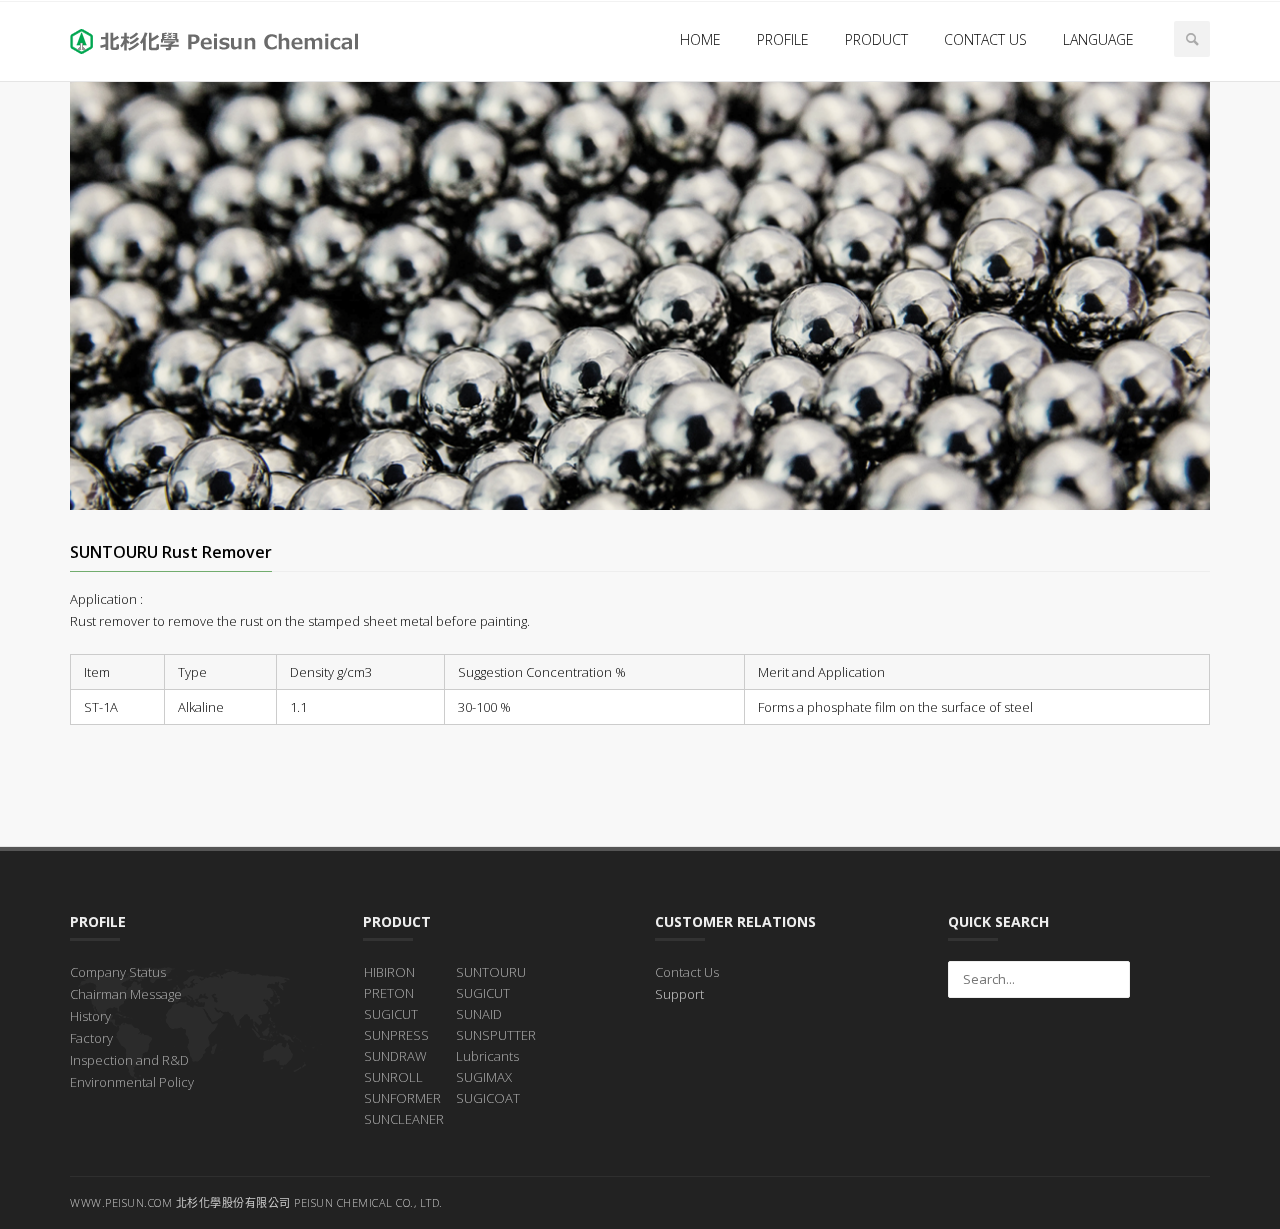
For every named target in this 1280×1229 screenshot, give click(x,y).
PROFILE (783, 39)
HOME (700, 39)
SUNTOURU (491, 972)
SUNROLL (393, 1077)
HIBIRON (389, 972)
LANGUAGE (1098, 39)
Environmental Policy (132, 1082)
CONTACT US (985, 39)
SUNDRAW (395, 1056)
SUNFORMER (402, 1098)
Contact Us (687, 972)
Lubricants (487, 1056)
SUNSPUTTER (496, 1035)
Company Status (118, 972)
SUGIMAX (484, 1077)
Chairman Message (126, 994)
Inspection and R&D (129, 1060)
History (90, 1016)
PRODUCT (876, 39)
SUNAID (479, 1014)
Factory (91, 1038)
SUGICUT (391, 1014)
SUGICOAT (488, 1098)
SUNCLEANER (404, 1119)
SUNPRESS (396, 1035)
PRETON (389, 993)
